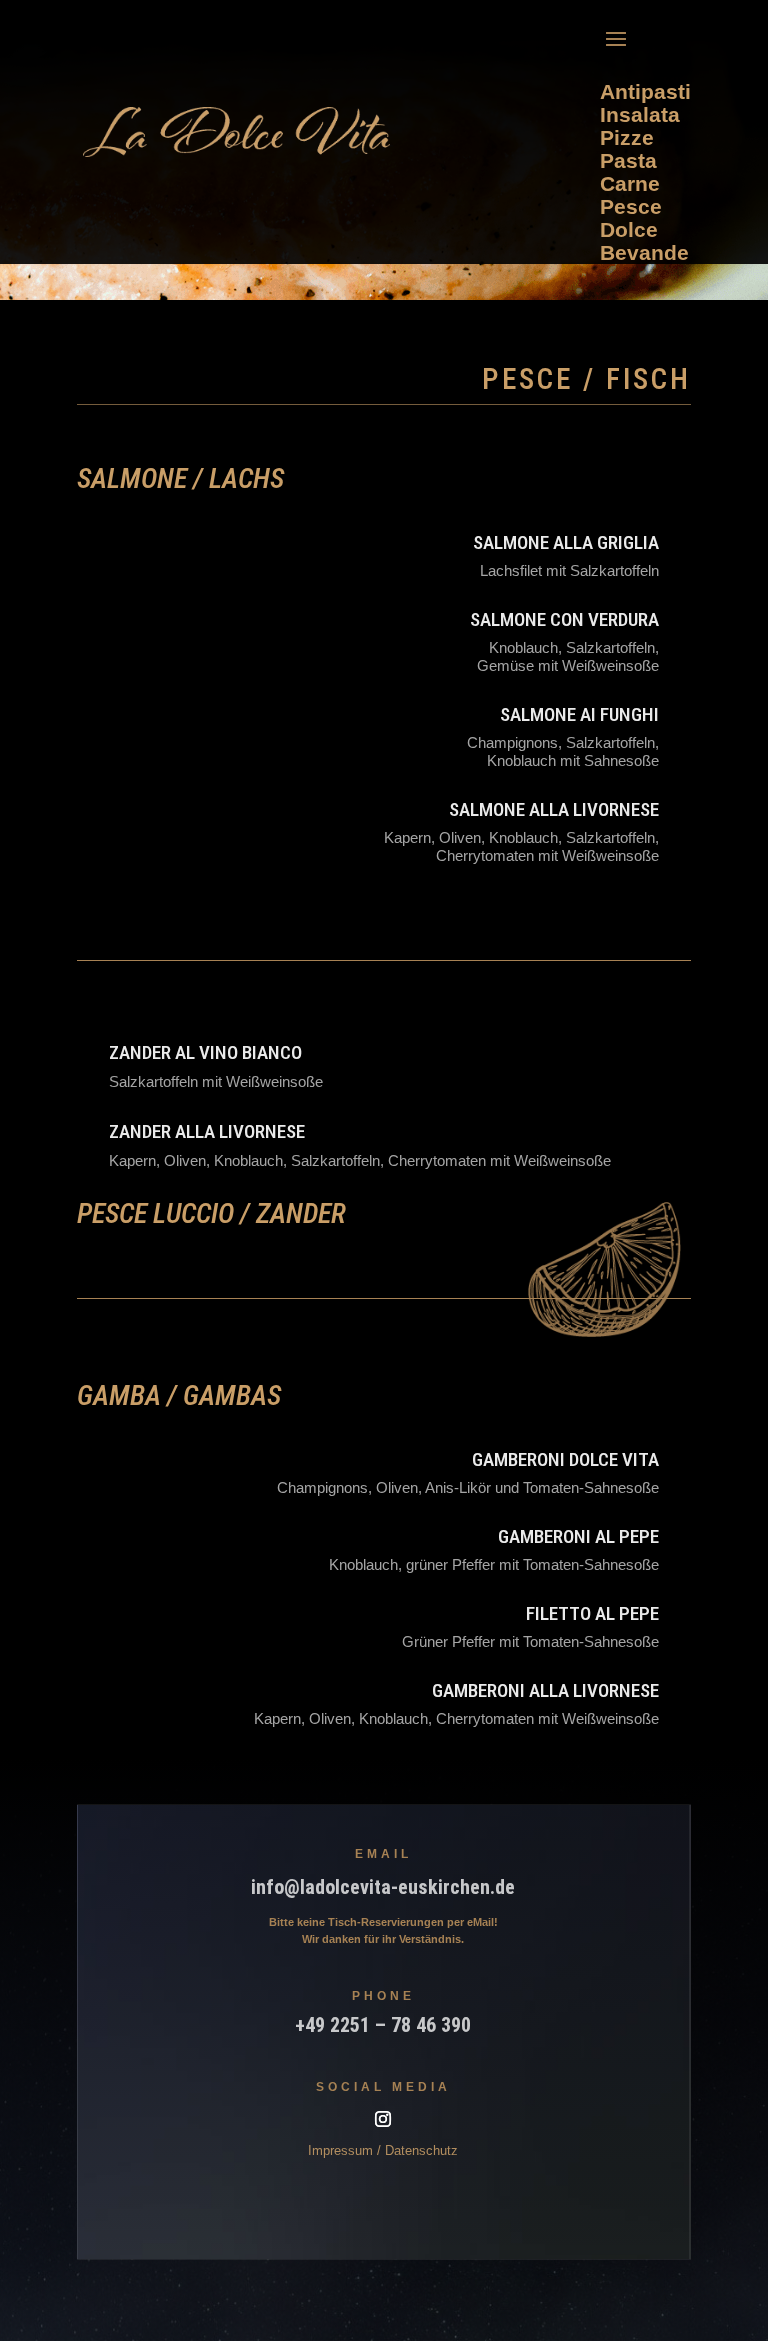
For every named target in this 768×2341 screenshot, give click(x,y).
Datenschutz (421, 2150)
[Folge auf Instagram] (383, 2119)
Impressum (340, 2150)
